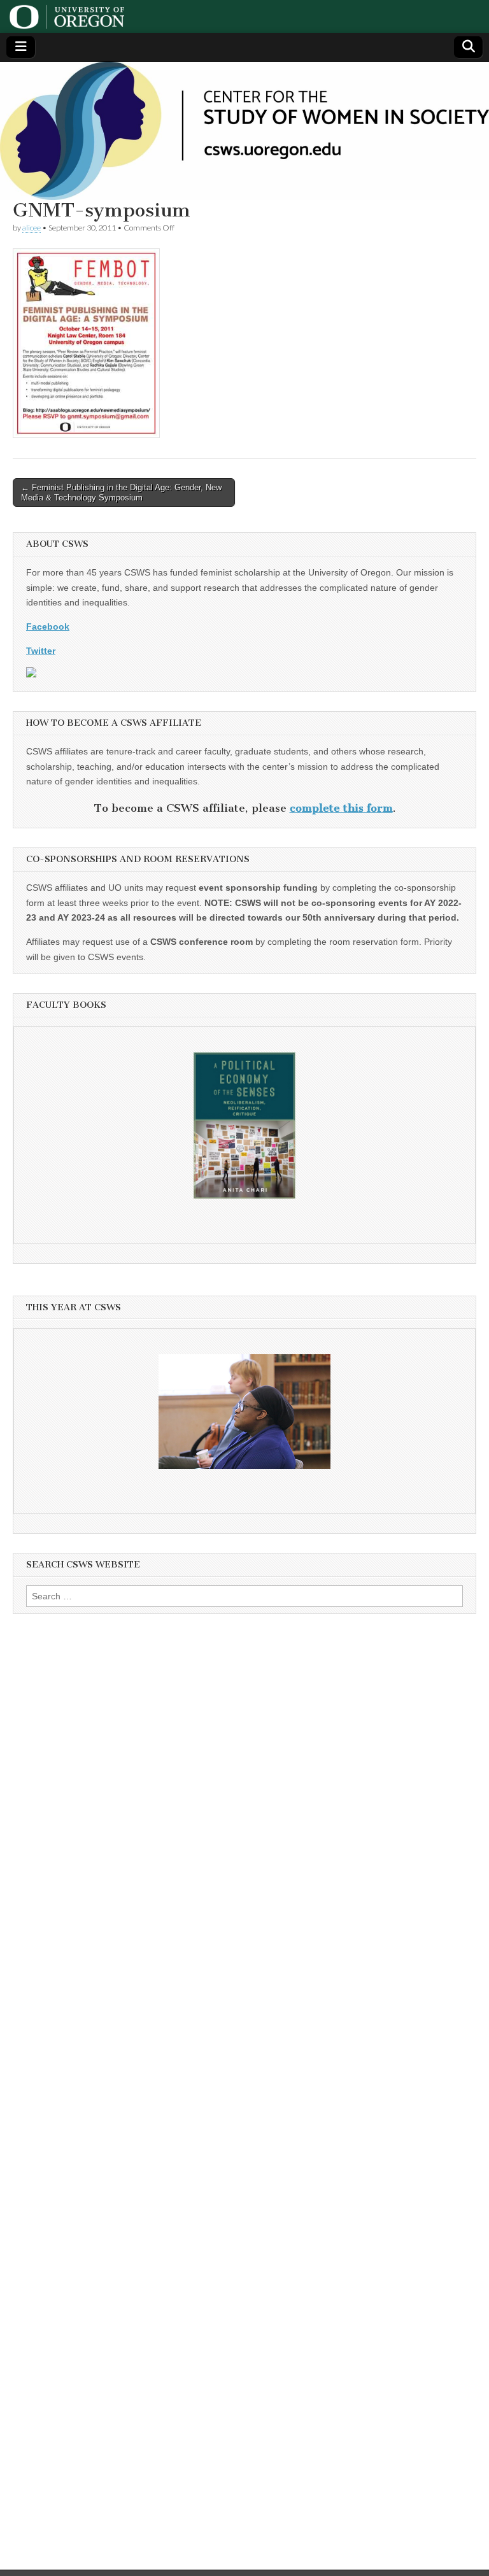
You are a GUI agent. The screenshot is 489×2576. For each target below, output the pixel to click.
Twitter (41, 651)
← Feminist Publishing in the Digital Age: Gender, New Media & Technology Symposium (121, 492)
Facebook (48, 626)
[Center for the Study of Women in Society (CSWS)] (244, 131)
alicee (32, 228)
